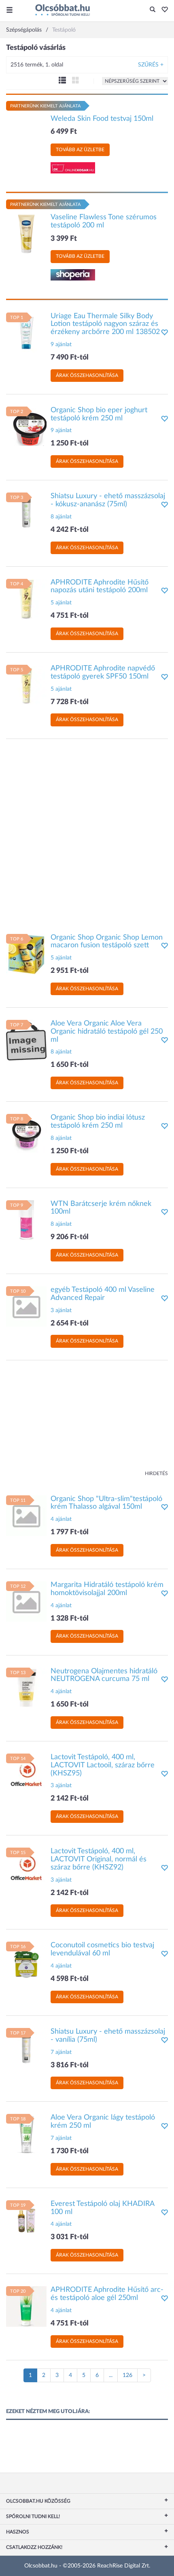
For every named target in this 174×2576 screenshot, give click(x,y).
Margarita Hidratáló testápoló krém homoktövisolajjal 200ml (107, 1589)
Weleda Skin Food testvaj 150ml (102, 119)
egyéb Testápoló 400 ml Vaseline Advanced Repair (103, 1294)
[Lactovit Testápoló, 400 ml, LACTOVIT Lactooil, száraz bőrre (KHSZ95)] (26, 1774)
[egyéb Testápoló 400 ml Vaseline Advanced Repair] (26, 1306)
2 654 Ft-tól (70, 1323)
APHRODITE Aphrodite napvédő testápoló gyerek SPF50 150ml (103, 672)
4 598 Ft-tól (70, 1979)
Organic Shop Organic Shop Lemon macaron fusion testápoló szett (107, 942)
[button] (162, 10)
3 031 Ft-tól (70, 2237)
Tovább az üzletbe (80, 150)
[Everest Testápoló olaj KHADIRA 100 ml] (26, 2220)
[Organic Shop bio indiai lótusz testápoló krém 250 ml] (26, 1134)
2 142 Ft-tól (70, 1799)
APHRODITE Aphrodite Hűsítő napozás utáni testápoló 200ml (100, 587)
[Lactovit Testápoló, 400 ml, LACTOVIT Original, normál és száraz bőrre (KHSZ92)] (26, 1868)
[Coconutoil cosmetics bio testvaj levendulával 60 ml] (26, 1962)
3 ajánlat (61, 1310)
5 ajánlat (61, 603)
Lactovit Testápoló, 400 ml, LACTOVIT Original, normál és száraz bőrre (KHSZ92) (99, 1859)
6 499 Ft (64, 132)
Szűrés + (151, 65)
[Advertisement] (87, 832)
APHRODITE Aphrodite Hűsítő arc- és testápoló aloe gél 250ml (107, 2294)
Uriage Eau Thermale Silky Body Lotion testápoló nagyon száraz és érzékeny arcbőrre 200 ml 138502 (105, 324)
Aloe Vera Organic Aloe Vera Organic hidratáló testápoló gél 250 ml (107, 1032)
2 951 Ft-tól (70, 971)
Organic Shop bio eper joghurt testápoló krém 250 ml (99, 414)
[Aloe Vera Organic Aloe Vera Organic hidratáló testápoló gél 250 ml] (26, 1040)
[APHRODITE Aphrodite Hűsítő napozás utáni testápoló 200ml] (26, 599)
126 (127, 2375)
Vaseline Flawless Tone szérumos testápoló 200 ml (104, 221)
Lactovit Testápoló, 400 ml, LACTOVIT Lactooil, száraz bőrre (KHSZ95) (103, 1765)
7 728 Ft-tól (70, 702)
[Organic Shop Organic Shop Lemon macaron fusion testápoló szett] (26, 954)
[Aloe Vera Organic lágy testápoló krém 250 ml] (26, 2134)
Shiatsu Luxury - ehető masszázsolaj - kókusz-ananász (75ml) (108, 500)
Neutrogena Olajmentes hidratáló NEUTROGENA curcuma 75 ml (104, 1675)
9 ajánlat (61, 345)
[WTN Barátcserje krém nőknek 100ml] (26, 1220)
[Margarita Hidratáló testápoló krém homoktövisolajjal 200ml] (26, 1602)
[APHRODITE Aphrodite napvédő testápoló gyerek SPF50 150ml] (26, 685)
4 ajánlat (61, 1519)
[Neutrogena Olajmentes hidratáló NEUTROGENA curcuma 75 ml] (26, 1687)
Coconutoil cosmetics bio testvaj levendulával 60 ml (102, 1949)
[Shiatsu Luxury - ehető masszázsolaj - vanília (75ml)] (26, 2048)
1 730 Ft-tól (70, 2151)
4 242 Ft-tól (70, 530)
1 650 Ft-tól (70, 1065)
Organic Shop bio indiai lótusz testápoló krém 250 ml (98, 1122)
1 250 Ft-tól (70, 443)
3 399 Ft (64, 239)
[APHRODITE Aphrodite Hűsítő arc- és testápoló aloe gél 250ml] (26, 2306)
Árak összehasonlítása (87, 375)
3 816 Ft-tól (70, 2065)
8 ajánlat (61, 517)
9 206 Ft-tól (70, 1237)
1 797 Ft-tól (70, 1532)
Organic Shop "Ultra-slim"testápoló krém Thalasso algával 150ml (106, 1503)
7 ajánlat (61, 2052)
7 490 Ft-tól (70, 358)
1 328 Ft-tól (70, 1619)
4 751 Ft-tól (70, 616)
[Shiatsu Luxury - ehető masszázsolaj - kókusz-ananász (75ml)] (26, 513)
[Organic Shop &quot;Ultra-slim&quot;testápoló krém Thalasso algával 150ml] (26, 1515)
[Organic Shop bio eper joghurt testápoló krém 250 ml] (26, 426)
